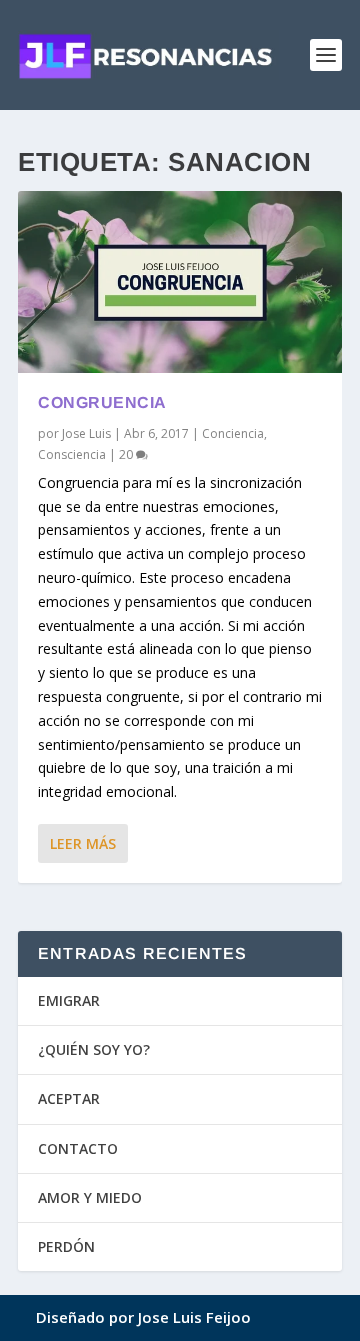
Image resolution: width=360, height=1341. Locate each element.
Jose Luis (86, 433)
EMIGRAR (69, 1000)
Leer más (83, 843)
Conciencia (233, 433)
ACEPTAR (69, 1098)
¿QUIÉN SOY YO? (94, 1049)
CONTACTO (78, 1148)
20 (127, 454)
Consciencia (72, 454)
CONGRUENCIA (102, 402)
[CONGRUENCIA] (180, 282)
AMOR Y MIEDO (90, 1197)
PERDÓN (66, 1246)
